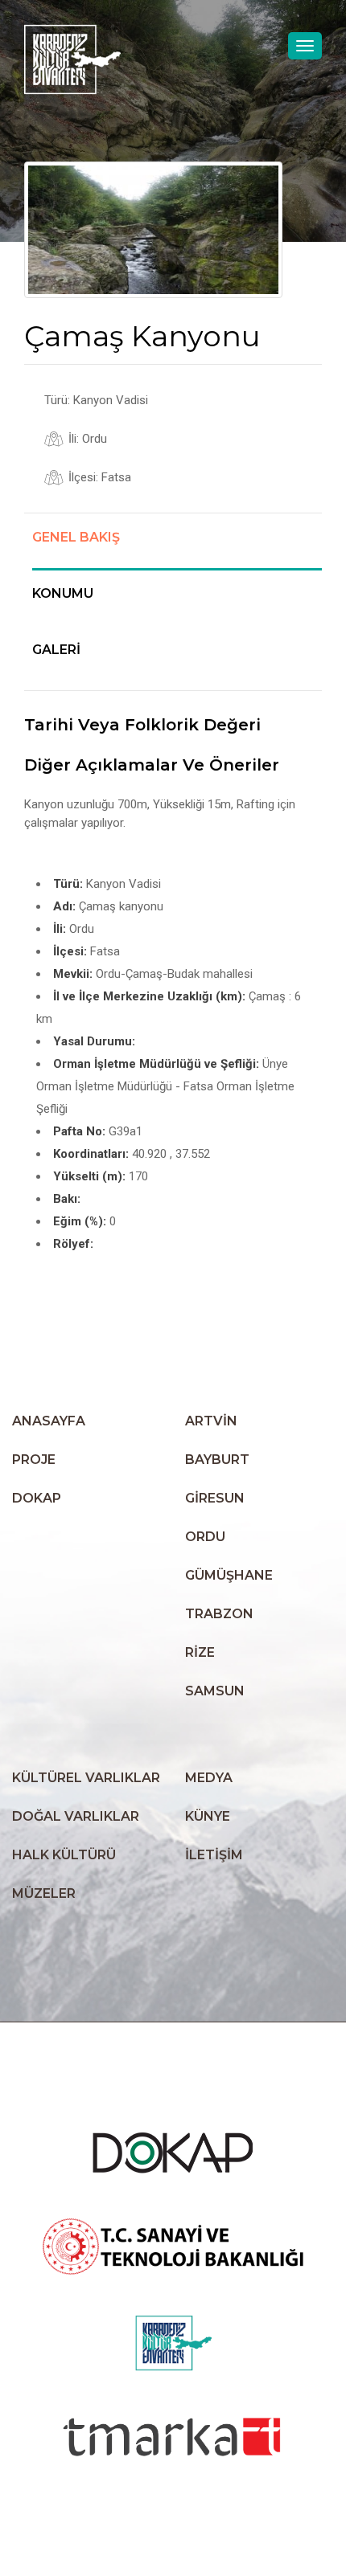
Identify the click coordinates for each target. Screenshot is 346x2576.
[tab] (177, 550)
